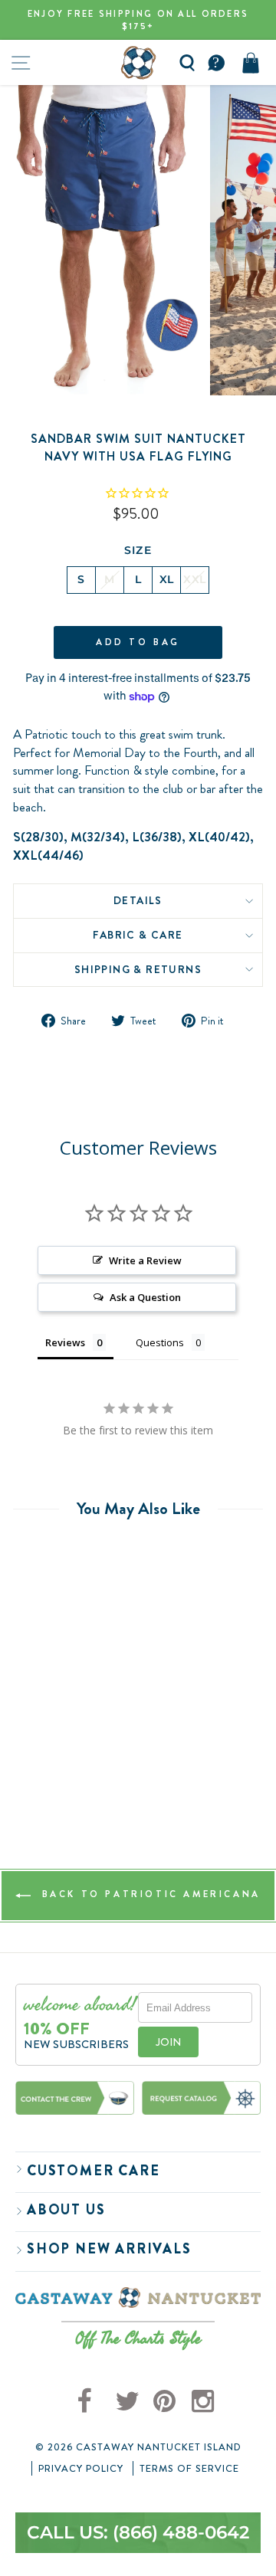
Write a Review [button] (145, 1260)
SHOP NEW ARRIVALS (109, 2249)
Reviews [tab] (65, 1342)
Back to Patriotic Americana (149, 1895)
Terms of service (189, 2469)
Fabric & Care (138, 935)
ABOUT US (66, 2210)
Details (138, 900)
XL (167, 579)
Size (138, 550)
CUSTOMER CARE (93, 2171)
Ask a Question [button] (145, 1297)
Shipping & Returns (138, 969)
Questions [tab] (160, 1342)
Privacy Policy (81, 2469)
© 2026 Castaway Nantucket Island (138, 2447)
